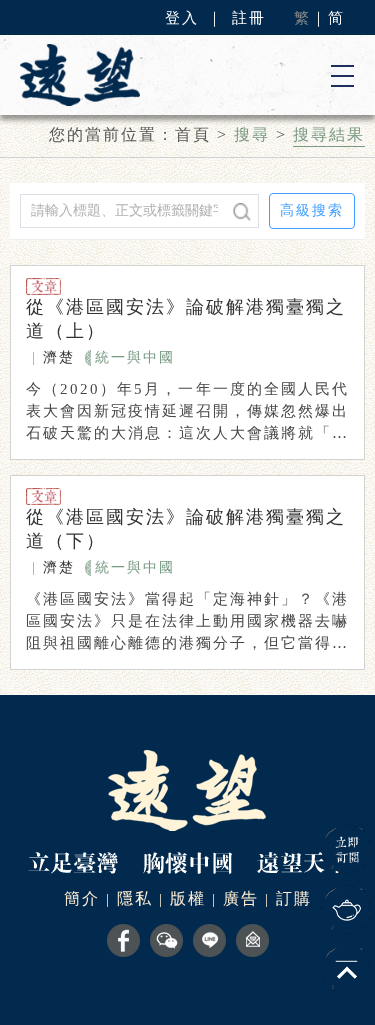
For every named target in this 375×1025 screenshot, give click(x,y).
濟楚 (59, 357)
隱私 (135, 898)
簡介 (82, 898)
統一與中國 (135, 357)
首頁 (193, 134)
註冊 (249, 18)
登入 (182, 18)
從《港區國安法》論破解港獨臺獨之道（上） (186, 319)
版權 (188, 898)
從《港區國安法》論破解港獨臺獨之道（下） (186, 529)
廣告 (241, 898)
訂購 (294, 898)
